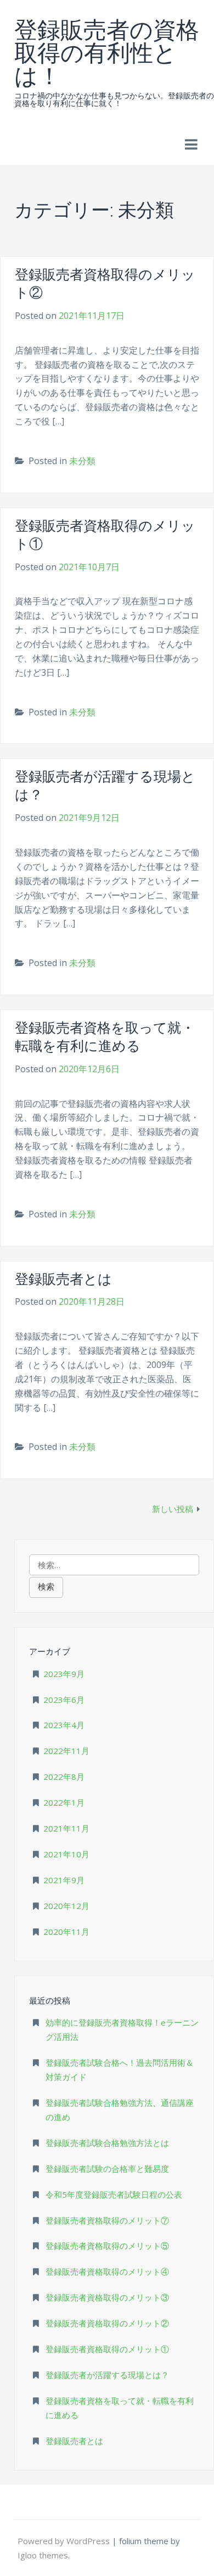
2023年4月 (64, 1725)
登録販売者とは (63, 1279)
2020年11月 (66, 1932)
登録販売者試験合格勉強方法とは (107, 2143)
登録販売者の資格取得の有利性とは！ (107, 51)
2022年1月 (64, 1802)
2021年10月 (66, 1854)
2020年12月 (66, 1906)
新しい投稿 (173, 1509)
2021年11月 (66, 1828)
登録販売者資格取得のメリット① (107, 2349)
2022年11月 (66, 1751)
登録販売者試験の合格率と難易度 (107, 2169)
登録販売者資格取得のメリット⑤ (107, 2246)
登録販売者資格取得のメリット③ (107, 2297)
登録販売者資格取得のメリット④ (107, 2271)
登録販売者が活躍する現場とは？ (107, 2375)
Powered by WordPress (65, 2541)
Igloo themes (43, 2555)
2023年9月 (64, 1674)
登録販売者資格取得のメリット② (107, 2323)
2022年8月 (64, 1777)
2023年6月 (64, 1700)
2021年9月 (64, 1880)
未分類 (82, 461)
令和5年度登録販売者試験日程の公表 (114, 2194)
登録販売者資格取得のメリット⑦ (107, 2220)
